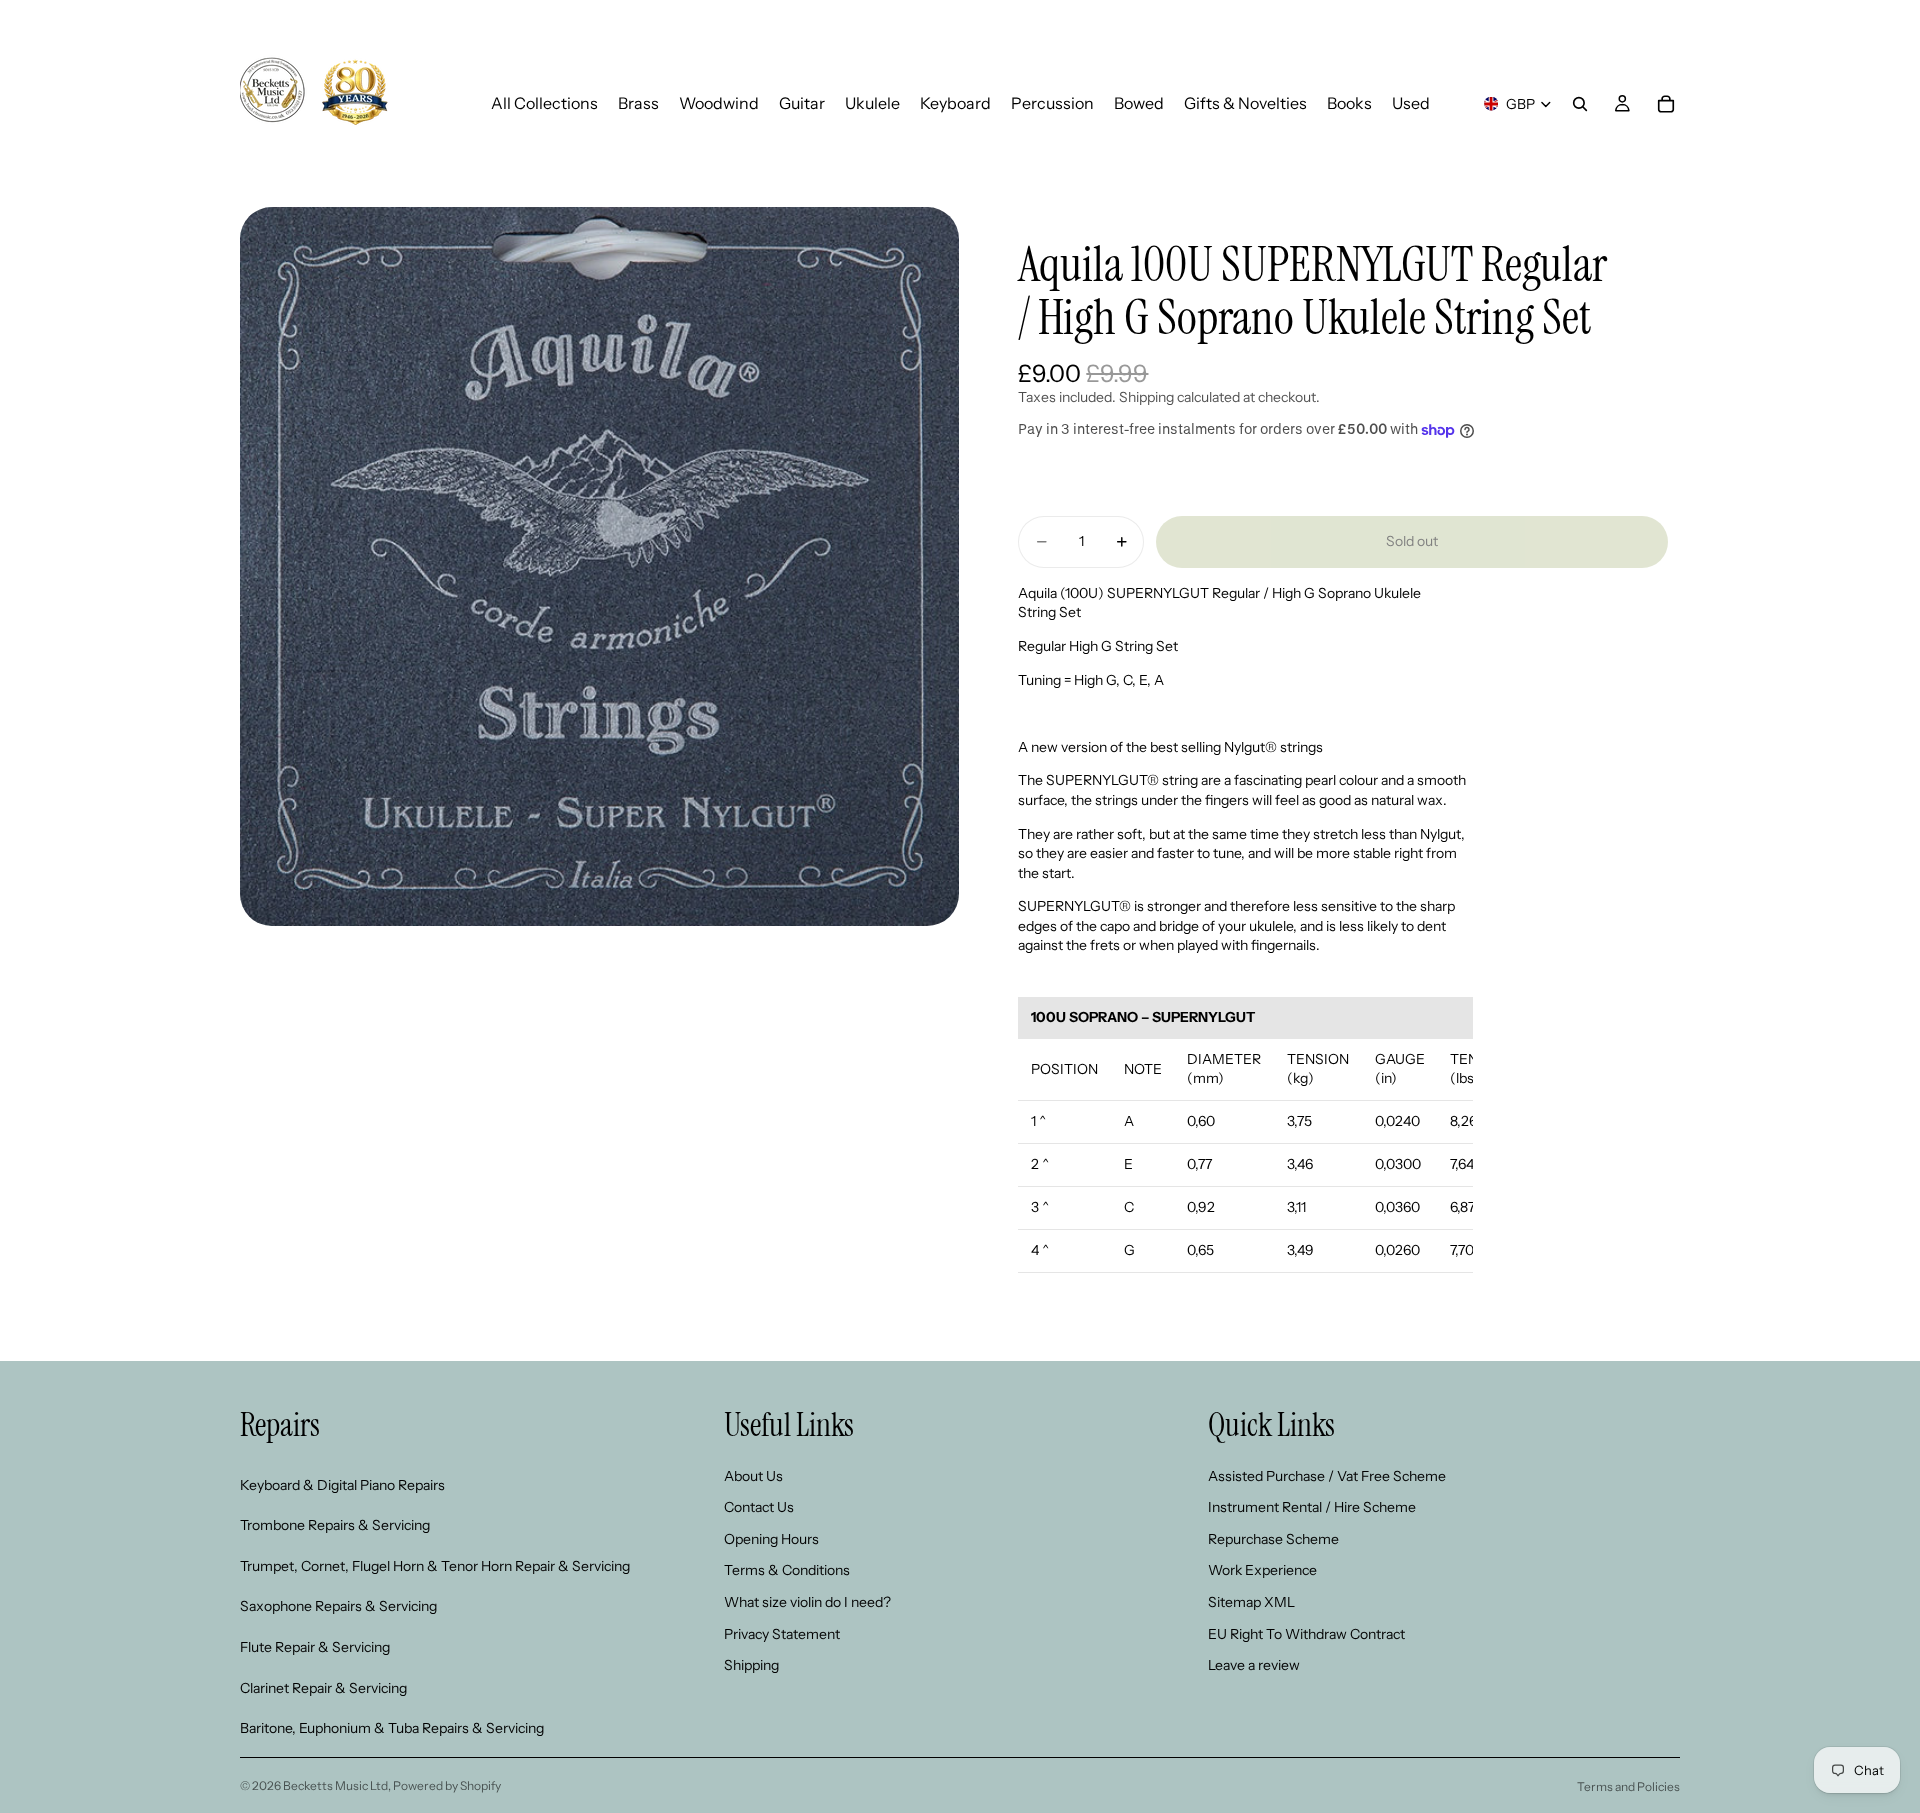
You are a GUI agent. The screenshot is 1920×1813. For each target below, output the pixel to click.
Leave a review (1254, 1666)
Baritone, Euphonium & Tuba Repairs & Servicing (392, 1729)
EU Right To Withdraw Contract (1306, 1634)
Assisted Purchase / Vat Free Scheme (1327, 1476)
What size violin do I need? (807, 1602)
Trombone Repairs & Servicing (335, 1526)
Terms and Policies (1628, 1786)
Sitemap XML (1251, 1602)
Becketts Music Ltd (335, 1785)
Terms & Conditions (787, 1571)
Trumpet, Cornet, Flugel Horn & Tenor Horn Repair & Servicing (435, 1566)
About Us (753, 1476)
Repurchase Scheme (1273, 1539)
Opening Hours (771, 1539)
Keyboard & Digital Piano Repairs (342, 1485)
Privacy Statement (782, 1634)
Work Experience (1262, 1571)
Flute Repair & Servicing (315, 1647)
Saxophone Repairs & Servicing (338, 1607)
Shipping (751, 1666)
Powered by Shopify (447, 1785)
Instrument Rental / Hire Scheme (1312, 1508)
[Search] (1580, 104)
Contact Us (759, 1508)
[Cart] (1666, 104)
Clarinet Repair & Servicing (323, 1688)
